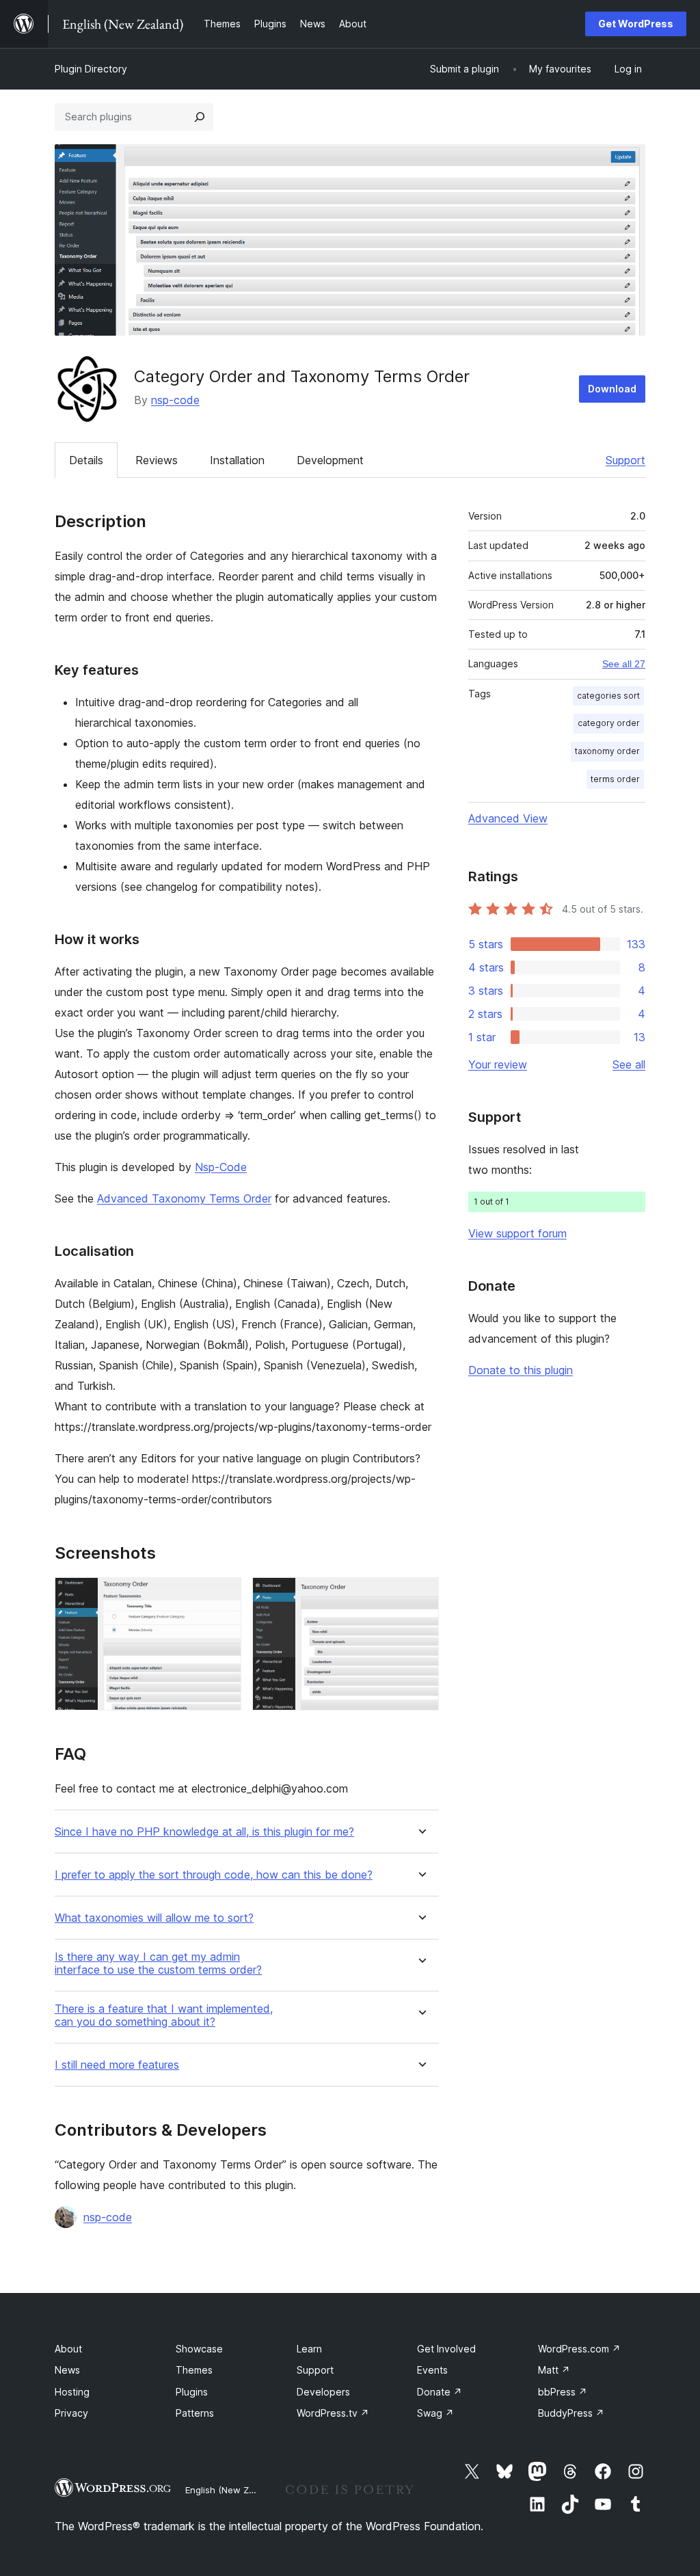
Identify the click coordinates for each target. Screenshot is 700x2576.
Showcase (199, 2349)
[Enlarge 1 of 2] (223, 1596)
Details (86, 460)
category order (609, 723)
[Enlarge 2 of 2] (420, 1596)
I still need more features (117, 2065)
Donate (440, 2392)
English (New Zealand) (233, 2490)
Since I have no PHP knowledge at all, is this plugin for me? (204, 1832)
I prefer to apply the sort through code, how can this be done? (214, 1875)
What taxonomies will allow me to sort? (154, 1918)
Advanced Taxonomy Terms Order (184, 1198)
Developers (323, 2392)
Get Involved (446, 2349)
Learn (309, 2349)
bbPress (563, 2392)
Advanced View (508, 818)
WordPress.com (579, 2349)
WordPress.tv (333, 2413)
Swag (435, 2413)
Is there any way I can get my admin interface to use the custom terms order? (158, 1963)
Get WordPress (636, 24)
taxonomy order (607, 751)
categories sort (608, 696)
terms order (615, 779)
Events (432, 2370)
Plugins (192, 2392)
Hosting (72, 2392)
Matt (554, 2370)
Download (612, 389)
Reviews (157, 460)
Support (625, 460)
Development (330, 460)
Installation (237, 460)
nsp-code (175, 400)
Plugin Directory (91, 69)
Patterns (195, 2413)
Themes (194, 2370)
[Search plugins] (200, 117)
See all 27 (624, 664)
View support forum (517, 1233)
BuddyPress (571, 2413)
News (67, 2370)
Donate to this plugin (521, 1370)
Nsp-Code (221, 1167)
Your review (498, 1064)
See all (629, 1064)
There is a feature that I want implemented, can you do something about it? (164, 2015)
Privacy (71, 2413)
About (68, 2349)
